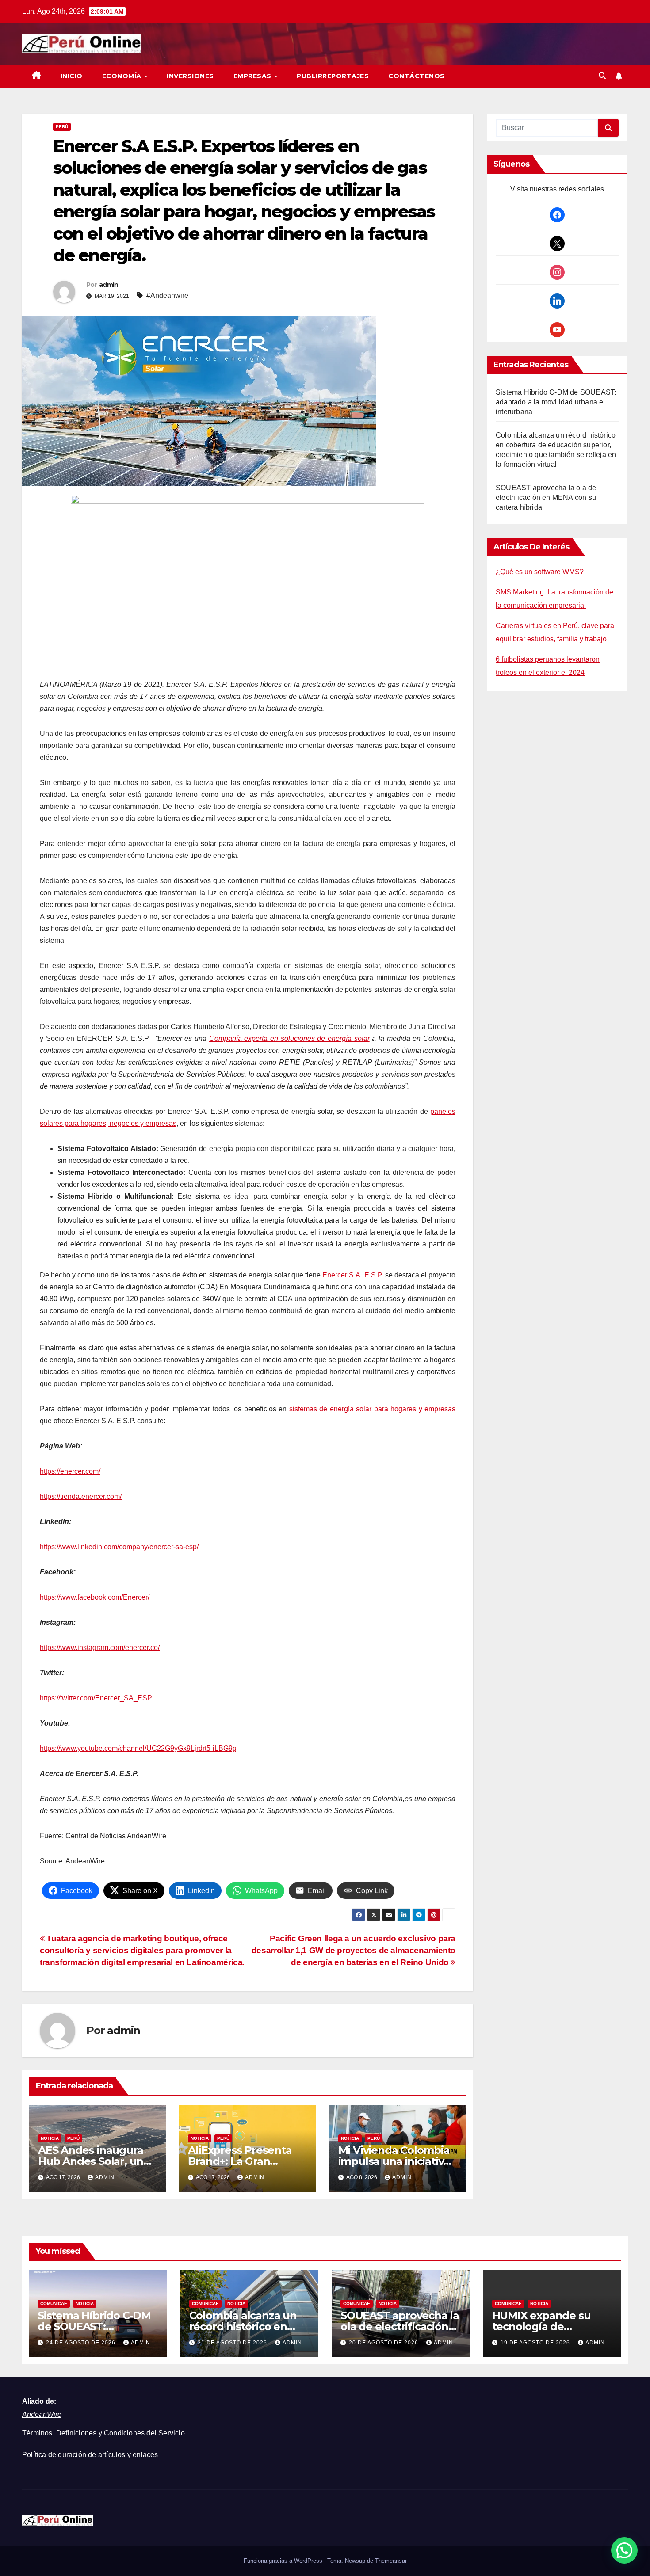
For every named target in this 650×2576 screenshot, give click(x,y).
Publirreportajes (333, 76)
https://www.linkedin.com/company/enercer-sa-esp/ (119, 1547)
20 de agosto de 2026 (384, 2343)
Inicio (72, 76)
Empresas (254, 76)
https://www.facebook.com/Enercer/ (95, 1597)
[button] (602, 76)
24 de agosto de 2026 (82, 2343)
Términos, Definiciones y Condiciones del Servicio (103, 2433)
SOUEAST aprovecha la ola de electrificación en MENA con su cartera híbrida (546, 497)
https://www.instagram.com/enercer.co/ (100, 1648)
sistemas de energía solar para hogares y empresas (373, 1409)
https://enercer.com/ (70, 1471)
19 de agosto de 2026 (536, 2343)
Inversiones (190, 76)
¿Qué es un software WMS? (540, 572)
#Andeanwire (167, 295)
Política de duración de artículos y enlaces (90, 2455)
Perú (62, 127)
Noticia (50, 2138)
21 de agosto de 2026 (233, 2343)
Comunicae (54, 2304)
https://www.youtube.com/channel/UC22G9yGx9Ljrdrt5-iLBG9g (138, 1748)
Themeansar (391, 2561)
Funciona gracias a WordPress (284, 2561)
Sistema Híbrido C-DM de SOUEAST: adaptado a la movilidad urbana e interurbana (556, 402)
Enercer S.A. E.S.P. (353, 1275)
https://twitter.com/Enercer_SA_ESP (96, 1698)
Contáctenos (417, 76)
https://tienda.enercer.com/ (81, 1496)
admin (109, 285)
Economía (123, 76)
